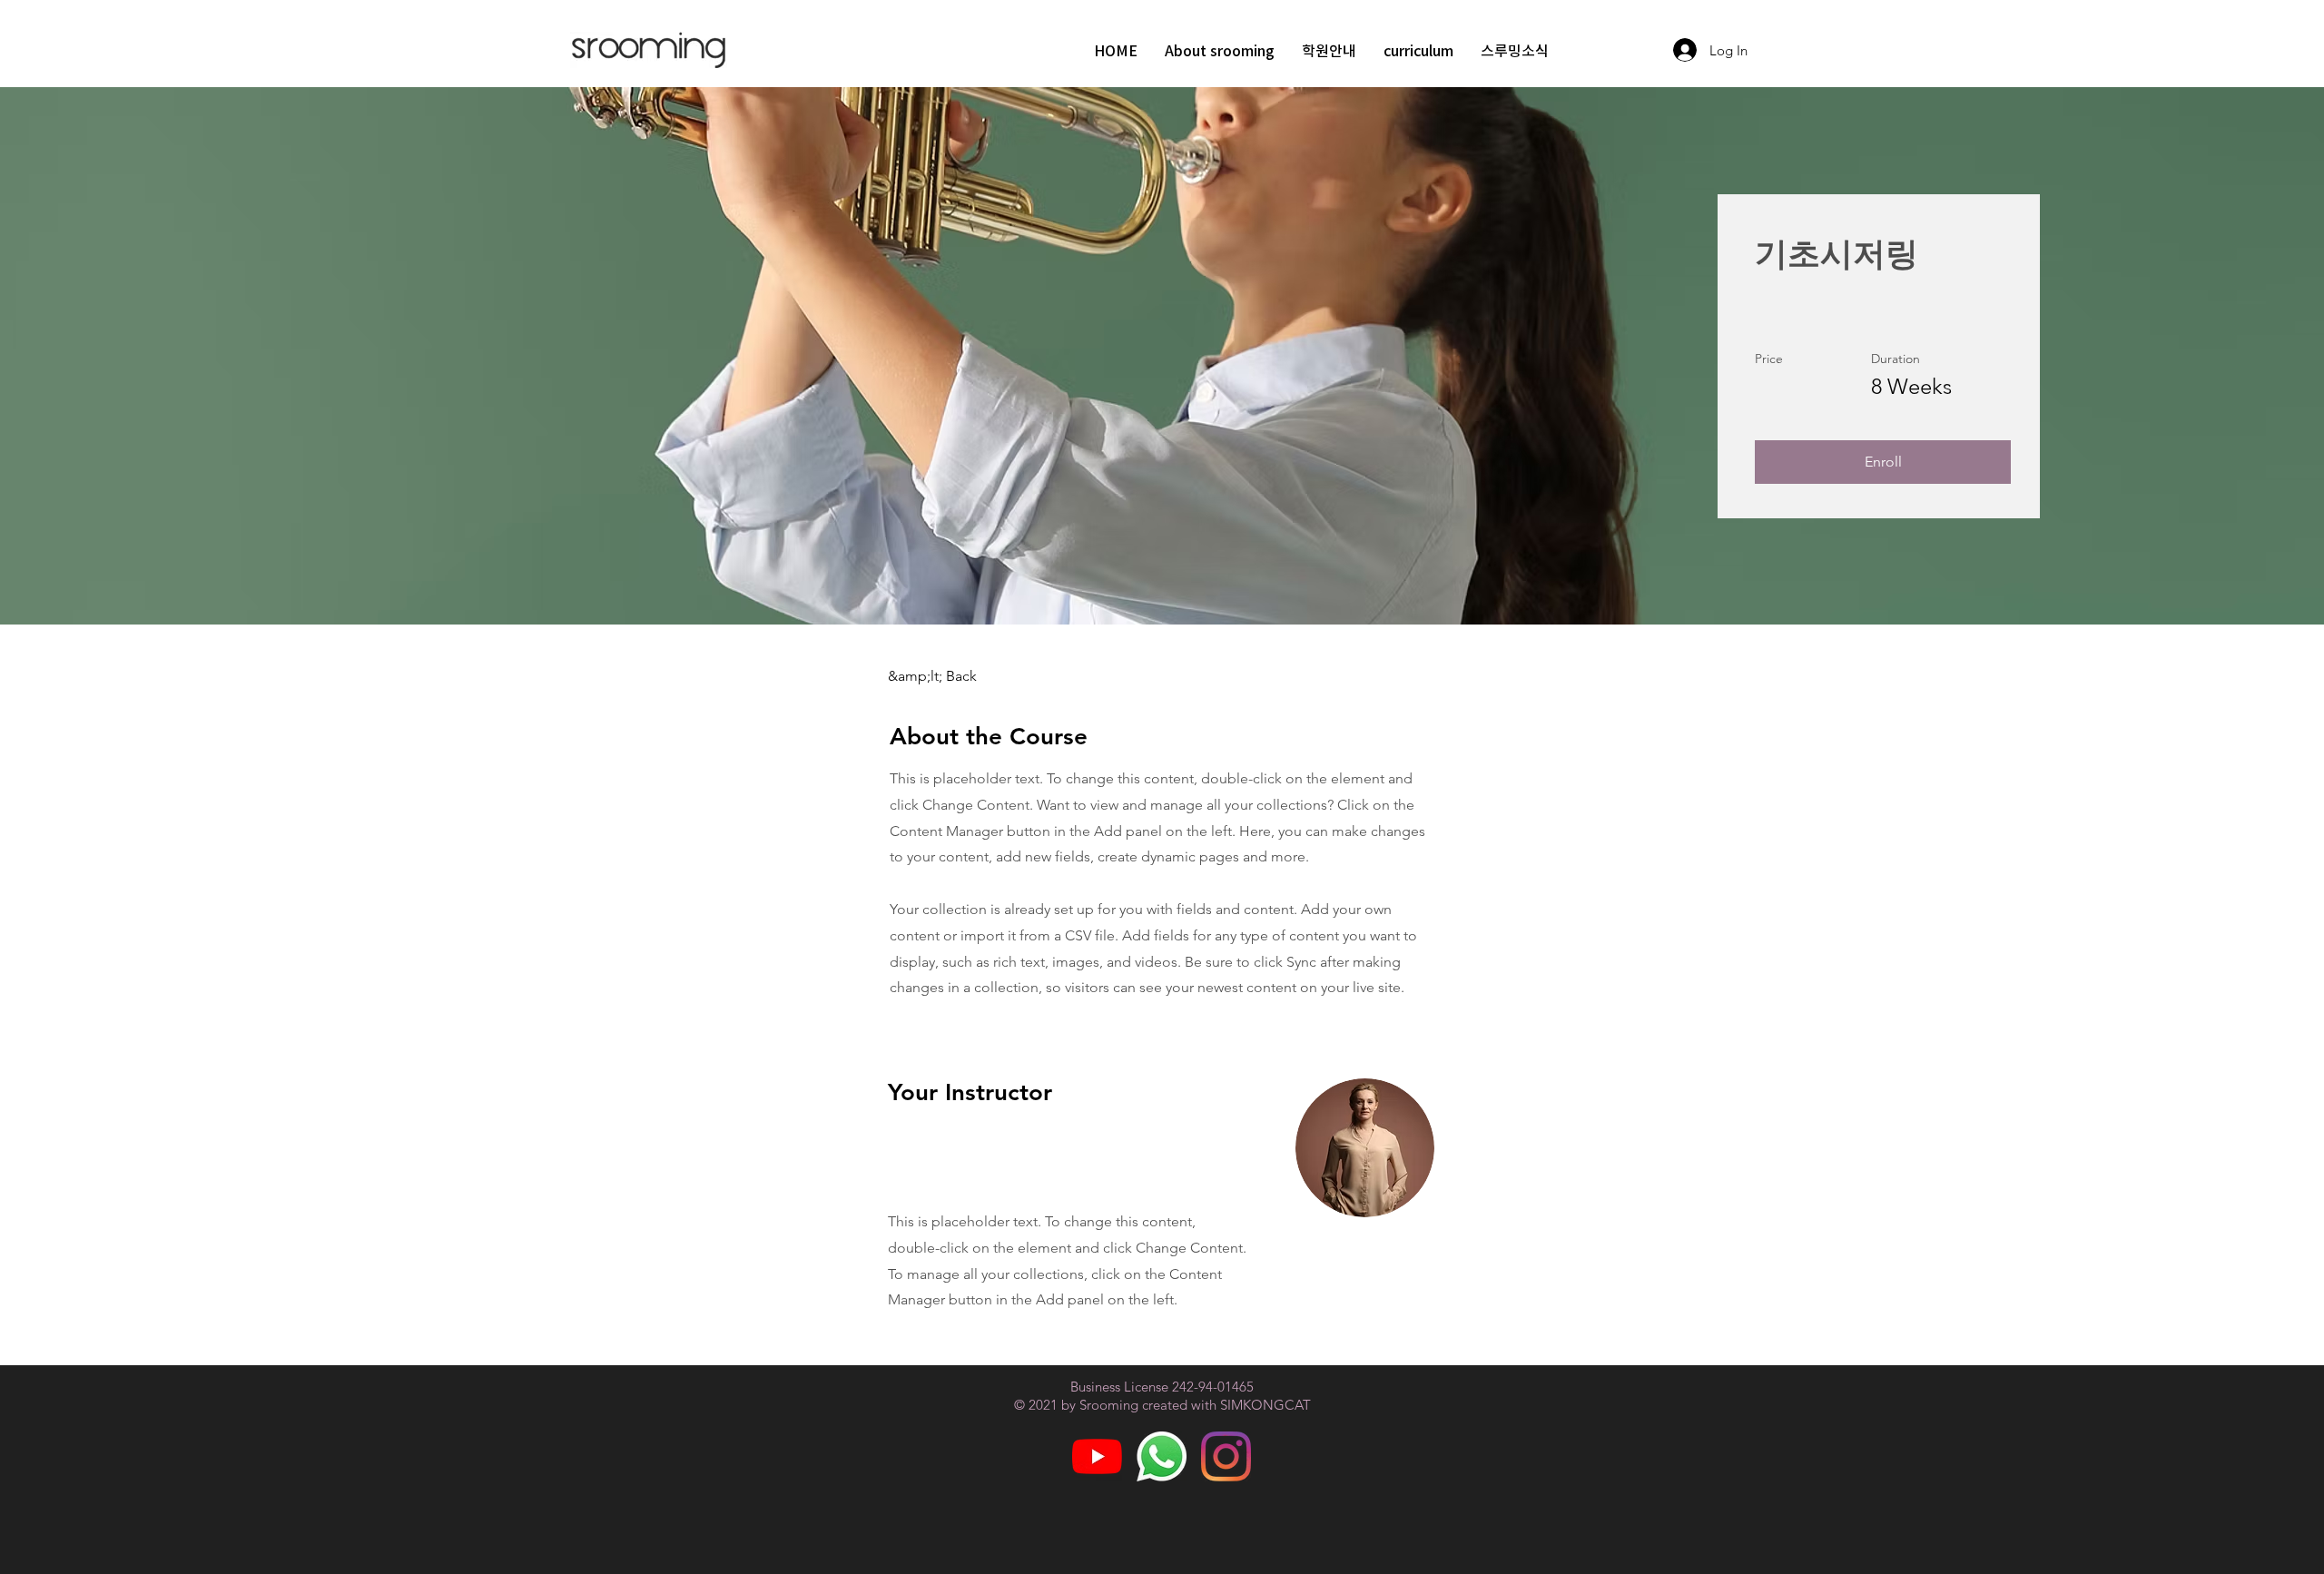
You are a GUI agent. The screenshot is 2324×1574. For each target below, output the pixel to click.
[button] (1883, 462)
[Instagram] (1226, 1456)
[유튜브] (1097, 1456)
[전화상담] (1162, 1456)
